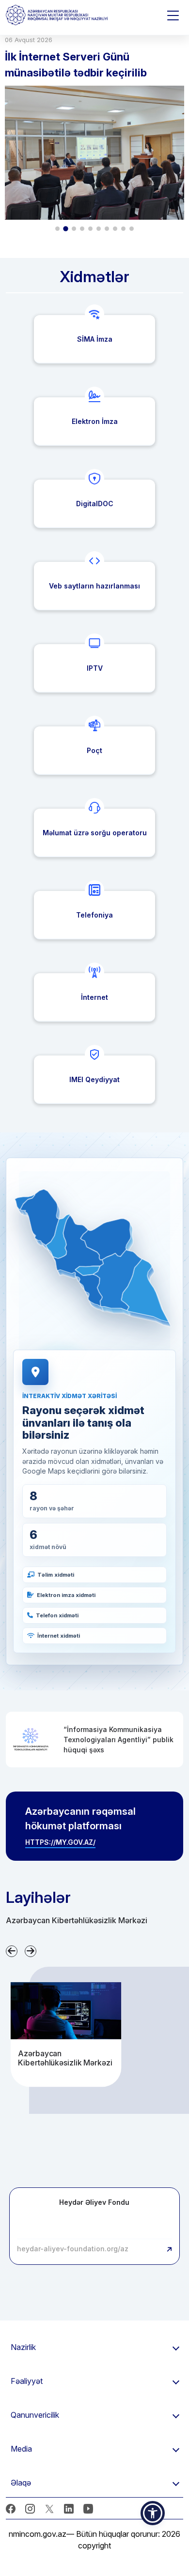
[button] (39, 1217)
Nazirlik (23, 2347)
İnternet (94, 997)
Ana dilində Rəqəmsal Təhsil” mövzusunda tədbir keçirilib (79, 65)
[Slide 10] (132, 229)
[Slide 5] (90, 229)
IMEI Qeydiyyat (94, 1079)
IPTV (95, 668)
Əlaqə (21, 2483)
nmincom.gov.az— (41, 2534)
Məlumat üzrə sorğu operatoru (95, 833)
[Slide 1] (57, 229)
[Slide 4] (82, 229)
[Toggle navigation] (173, 15)
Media (21, 2449)
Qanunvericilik (35, 2415)
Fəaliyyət (27, 2381)
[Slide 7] (107, 229)
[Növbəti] (31, 1951)
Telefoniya (94, 915)
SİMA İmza (95, 339)
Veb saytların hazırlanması (94, 586)
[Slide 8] (115, 229)
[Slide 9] (123, 229)
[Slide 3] (74, 229)
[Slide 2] (66, 229)
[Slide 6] (99, 229)
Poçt (94, 750)
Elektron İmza (95, 421)
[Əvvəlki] (12, 1951)
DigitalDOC (95, 504)
